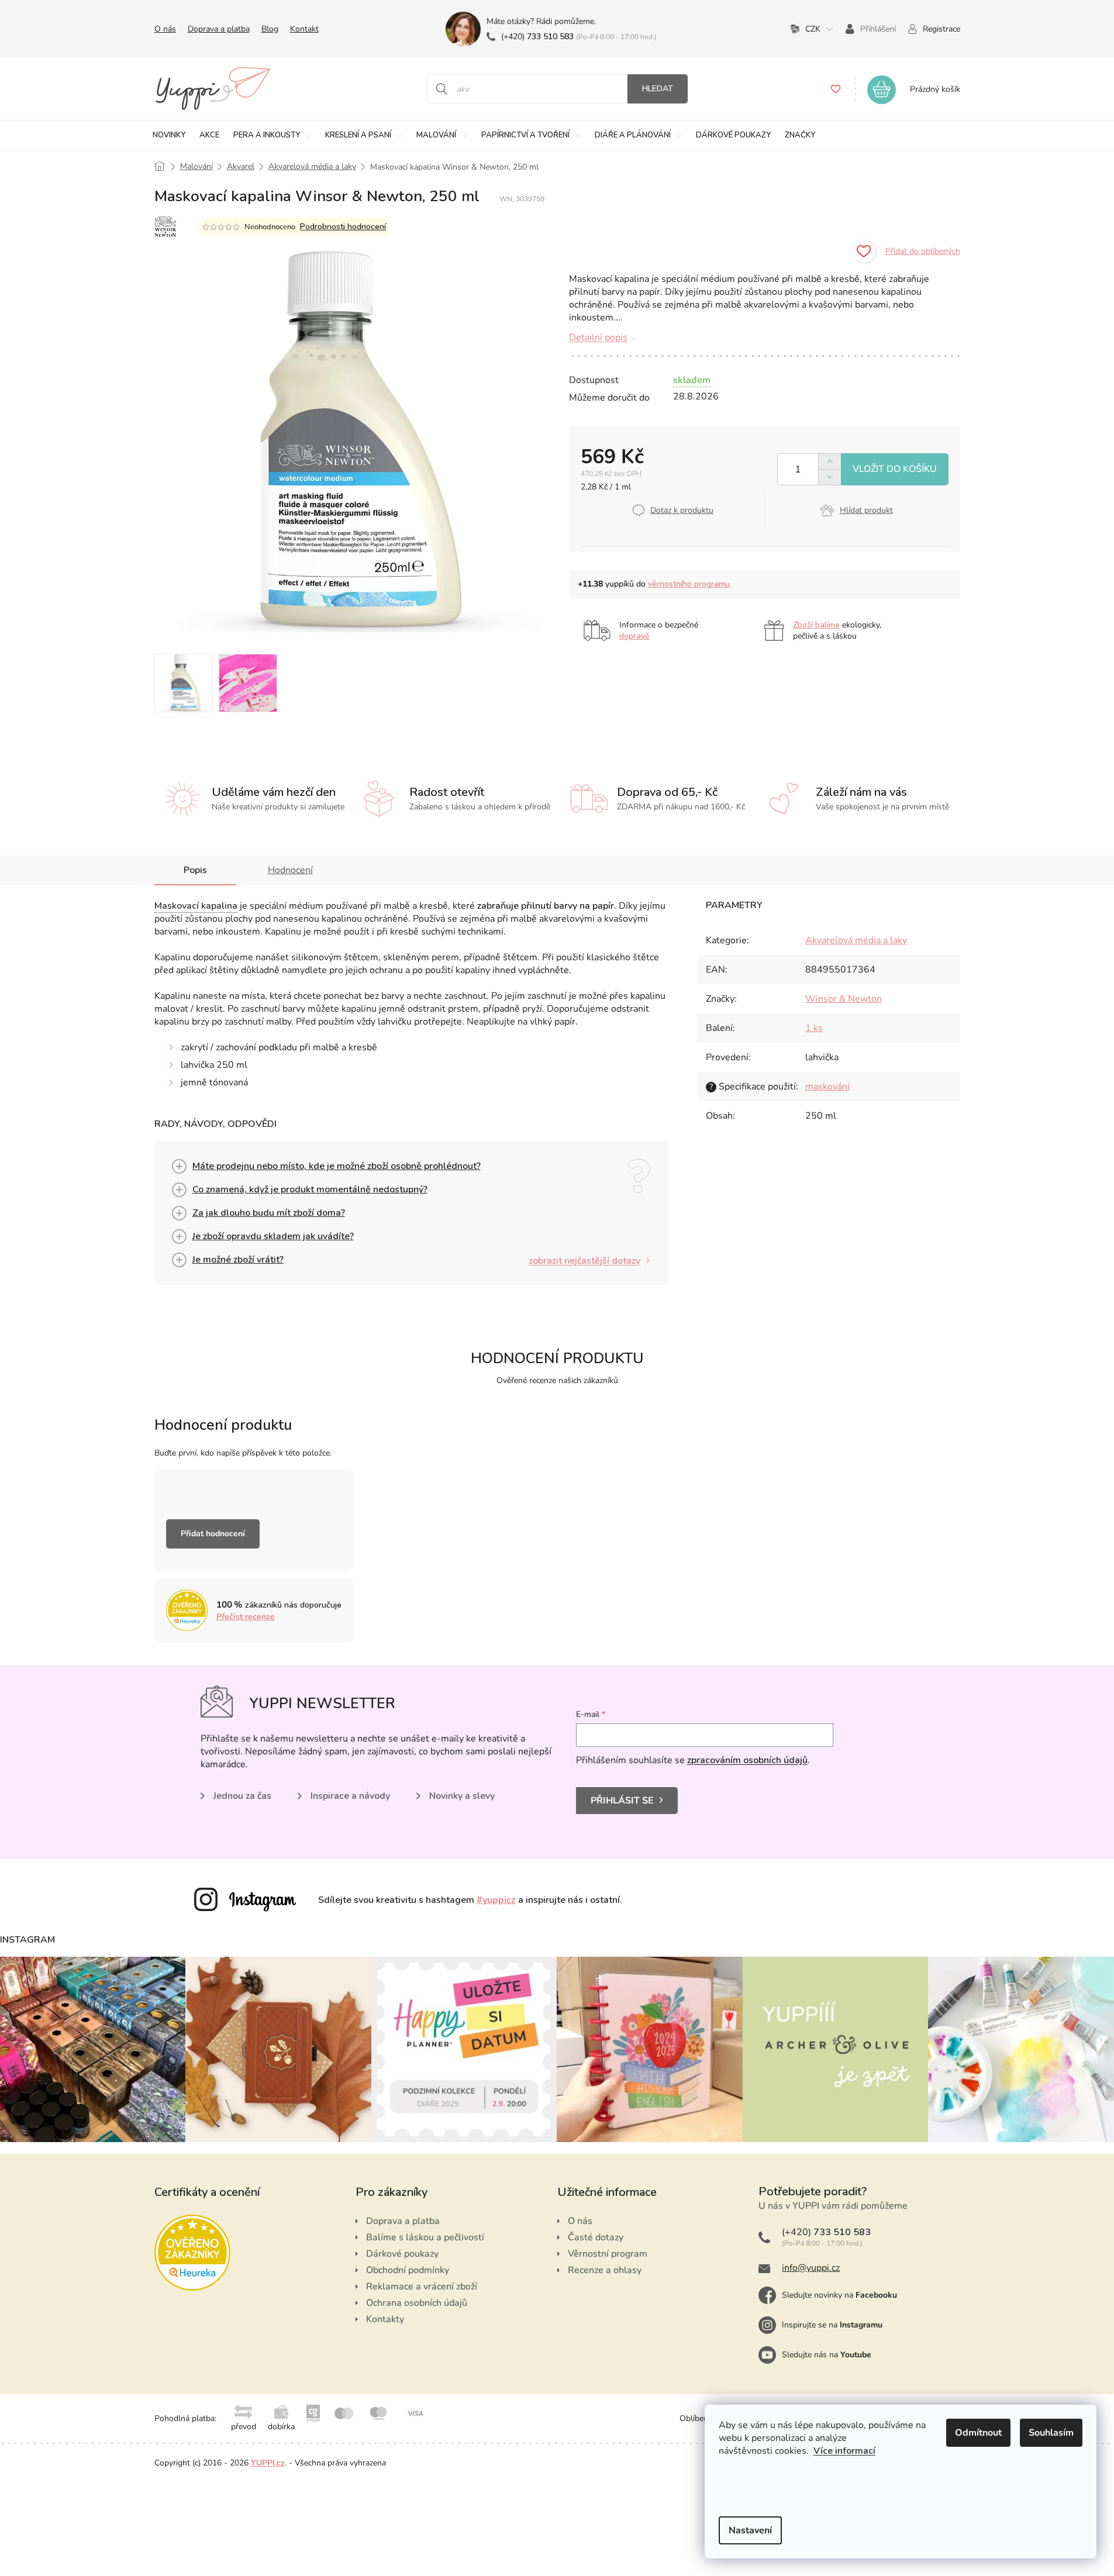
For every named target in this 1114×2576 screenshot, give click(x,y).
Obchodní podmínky (408, 2270)
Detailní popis (598, 337)
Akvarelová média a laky (856, 940)
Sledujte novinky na (839, 2295)
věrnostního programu (689, 584)
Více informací (844, 2451)
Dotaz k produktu (682, 510)
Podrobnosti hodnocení (343, 227)
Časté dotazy (596, 2237)
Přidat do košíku (895, 469)
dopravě (634, 636)
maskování (827, 1087)
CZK (813, 29)
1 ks (814, 1028)
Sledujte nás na (827, 2355)
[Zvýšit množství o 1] (830, 462)
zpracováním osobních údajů (747, 1760)
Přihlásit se (622, 1801)
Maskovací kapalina (196, 906)
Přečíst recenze (246, 1617)
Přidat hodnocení (213, 1534)
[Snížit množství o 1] (830, 477)
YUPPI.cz (268, 2463)
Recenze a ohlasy (605, 2270)
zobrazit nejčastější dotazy (584, 1261)
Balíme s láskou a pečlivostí (425, 2237)
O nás (165, 29)
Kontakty (385, 2319)
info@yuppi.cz (811, 2268)
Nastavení (750, 2530)
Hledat (658, 89)
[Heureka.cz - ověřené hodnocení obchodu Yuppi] (192, 2253)
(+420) (537, 37)
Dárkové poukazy (402, 2254)
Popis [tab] (195, 870)
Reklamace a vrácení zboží (422, 2287)
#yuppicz (496, 1900)
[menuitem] (169, 135)
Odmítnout (978, 2433)
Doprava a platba (219, 29)
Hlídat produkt (866, 510)
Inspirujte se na (832, 2325)
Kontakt (304, 29)
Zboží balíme (816, 625)
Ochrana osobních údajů (417, 2303)
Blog (270, 29)
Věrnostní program (608, 2254)
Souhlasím (1051, 2433)
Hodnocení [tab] (290, 870)
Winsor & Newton (844, 999)
